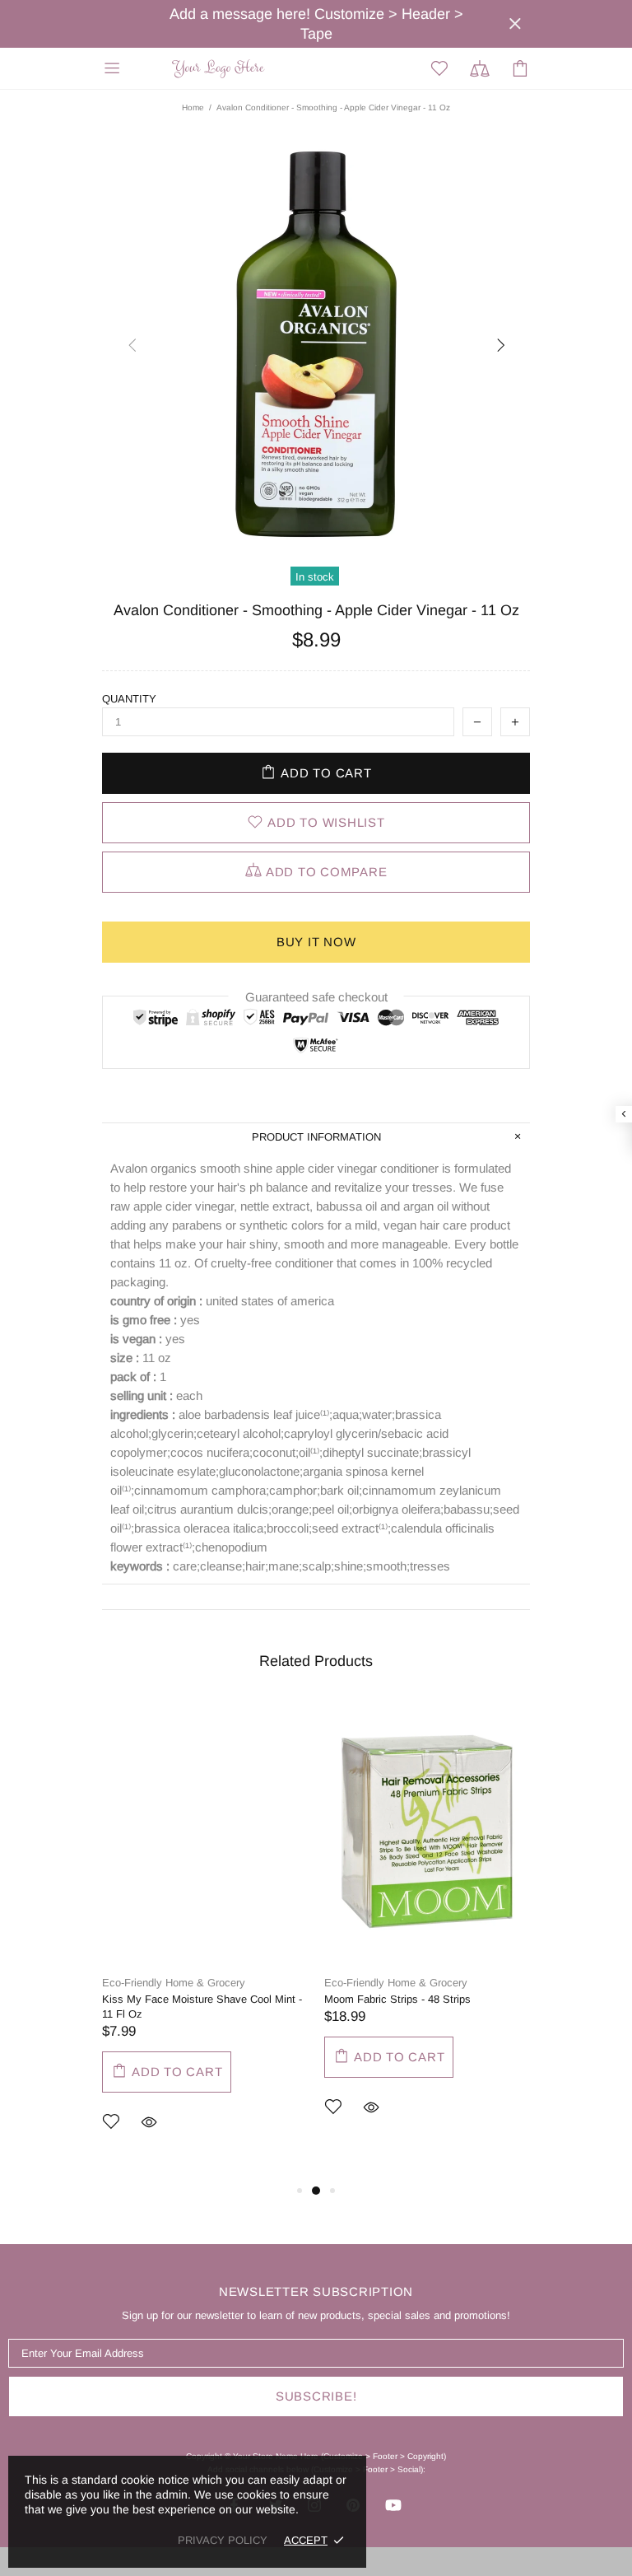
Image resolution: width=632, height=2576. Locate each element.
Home (193, 107)
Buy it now (316, 942)
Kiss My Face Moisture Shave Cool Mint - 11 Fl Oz (202, 2007)
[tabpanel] (205, 1940)
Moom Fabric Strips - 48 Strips (397, 1999)
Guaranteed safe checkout (316, 997)
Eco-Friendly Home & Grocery (174, 1983)
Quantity (129, 699)
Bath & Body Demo (221, 69)
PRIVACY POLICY (223, 2540)
